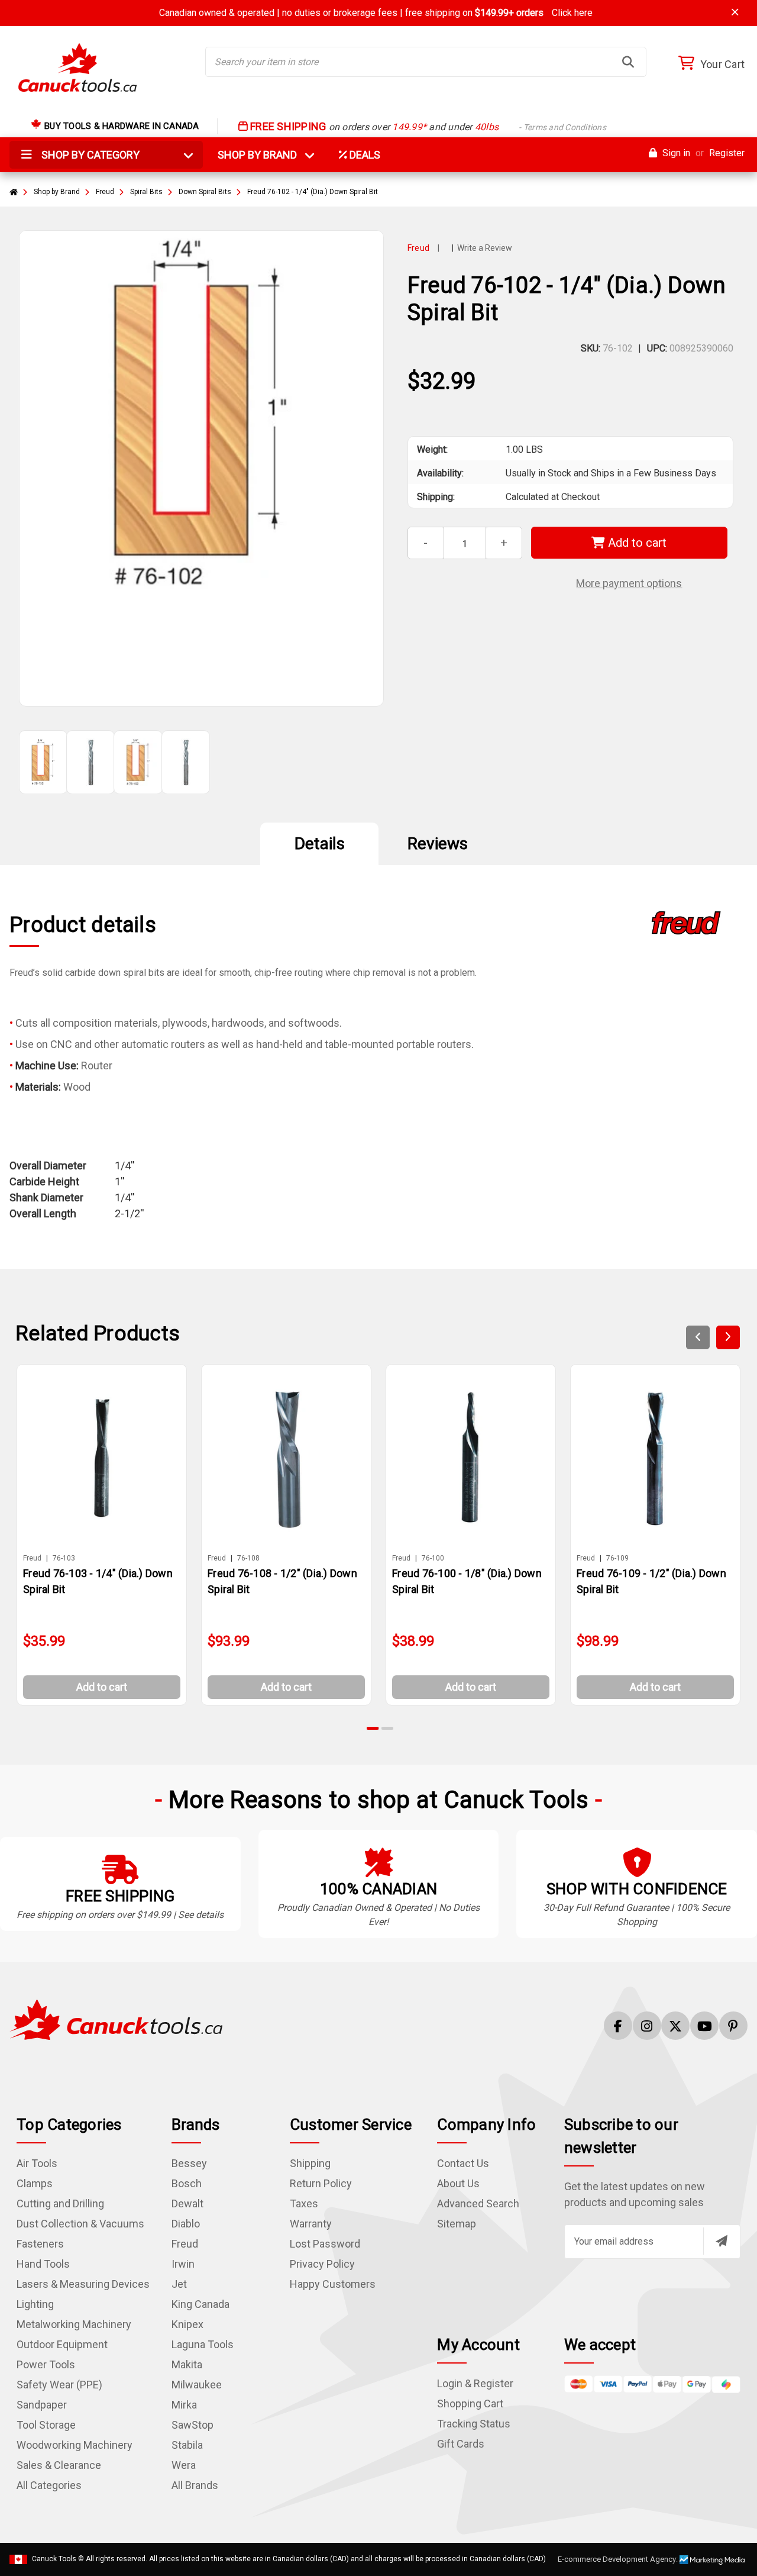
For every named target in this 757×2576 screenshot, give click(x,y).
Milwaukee (197, 2385)
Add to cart (636, 543)
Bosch (187, 2183)
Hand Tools (43, 2264)
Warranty (311, 2224)
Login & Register (475, 2383)
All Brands (195, 2485)
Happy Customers (333, 2284)
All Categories (49, 2485)
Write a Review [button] (485, 248)
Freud (185, 2244)
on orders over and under (427, 127)
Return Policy (321, 2183)
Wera (184, 2465)
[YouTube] (704, 2026)
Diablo (186, 2224)
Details (320, 844)
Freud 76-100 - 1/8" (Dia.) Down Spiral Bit (467, 1581)
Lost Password (325, 2244)
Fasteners (40, 2244)
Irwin (183, 2264)
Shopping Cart (470, 2403)
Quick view (107, 1458)
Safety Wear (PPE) (59, 2385)
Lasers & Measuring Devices (83, 2284)
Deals (364, 155)
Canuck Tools (54, 2559)
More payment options (629, 583)
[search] (628, 62)
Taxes (304, 2203)
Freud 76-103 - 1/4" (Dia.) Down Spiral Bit (98, 1581)
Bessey (189, 2163)
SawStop (193, 2425)
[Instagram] (647, 2026)
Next (728, 1337)
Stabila (187, 2445)
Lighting (35, 2304)
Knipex (187, 2324)
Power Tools (46, 2364)
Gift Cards (461, 2444)
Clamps (35, 2183)
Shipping (310, 2163)
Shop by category (89, 155)
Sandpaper (42, 2405)
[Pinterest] (733, 2026)
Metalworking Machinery (74, 2324)
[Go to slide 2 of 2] (387, 1728)
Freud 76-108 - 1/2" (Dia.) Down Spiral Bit (282, 1581)
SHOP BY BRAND (264, 155)
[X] (675, 2026)
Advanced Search (478, 2203)
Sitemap (457, 2224)
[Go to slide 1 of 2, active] (373, 1728)
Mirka (184, 2405)
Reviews (438, 844)
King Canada (200, 2304)
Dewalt (187, 2203)
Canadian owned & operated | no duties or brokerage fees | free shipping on (376, 13)
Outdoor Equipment (62, 2344)
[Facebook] (618, 2026)
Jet (179, 2284)
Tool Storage (46, 2425)
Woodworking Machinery (75, 2445)
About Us (458, 2183)
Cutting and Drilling (60, 2203)
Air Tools (37, 2163)
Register (727, 153)
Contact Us (463, 2163)
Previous (698, 1337)
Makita (187, 2364)
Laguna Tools (203, 2344)
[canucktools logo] (116, 2019)
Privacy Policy (322, 2264)
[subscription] (722, 2241)
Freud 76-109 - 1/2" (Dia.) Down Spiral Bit (651, 1581)
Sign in (675, 153)
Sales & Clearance (59, 2465)
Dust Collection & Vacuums (80, 2224)
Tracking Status (474, 2424)
